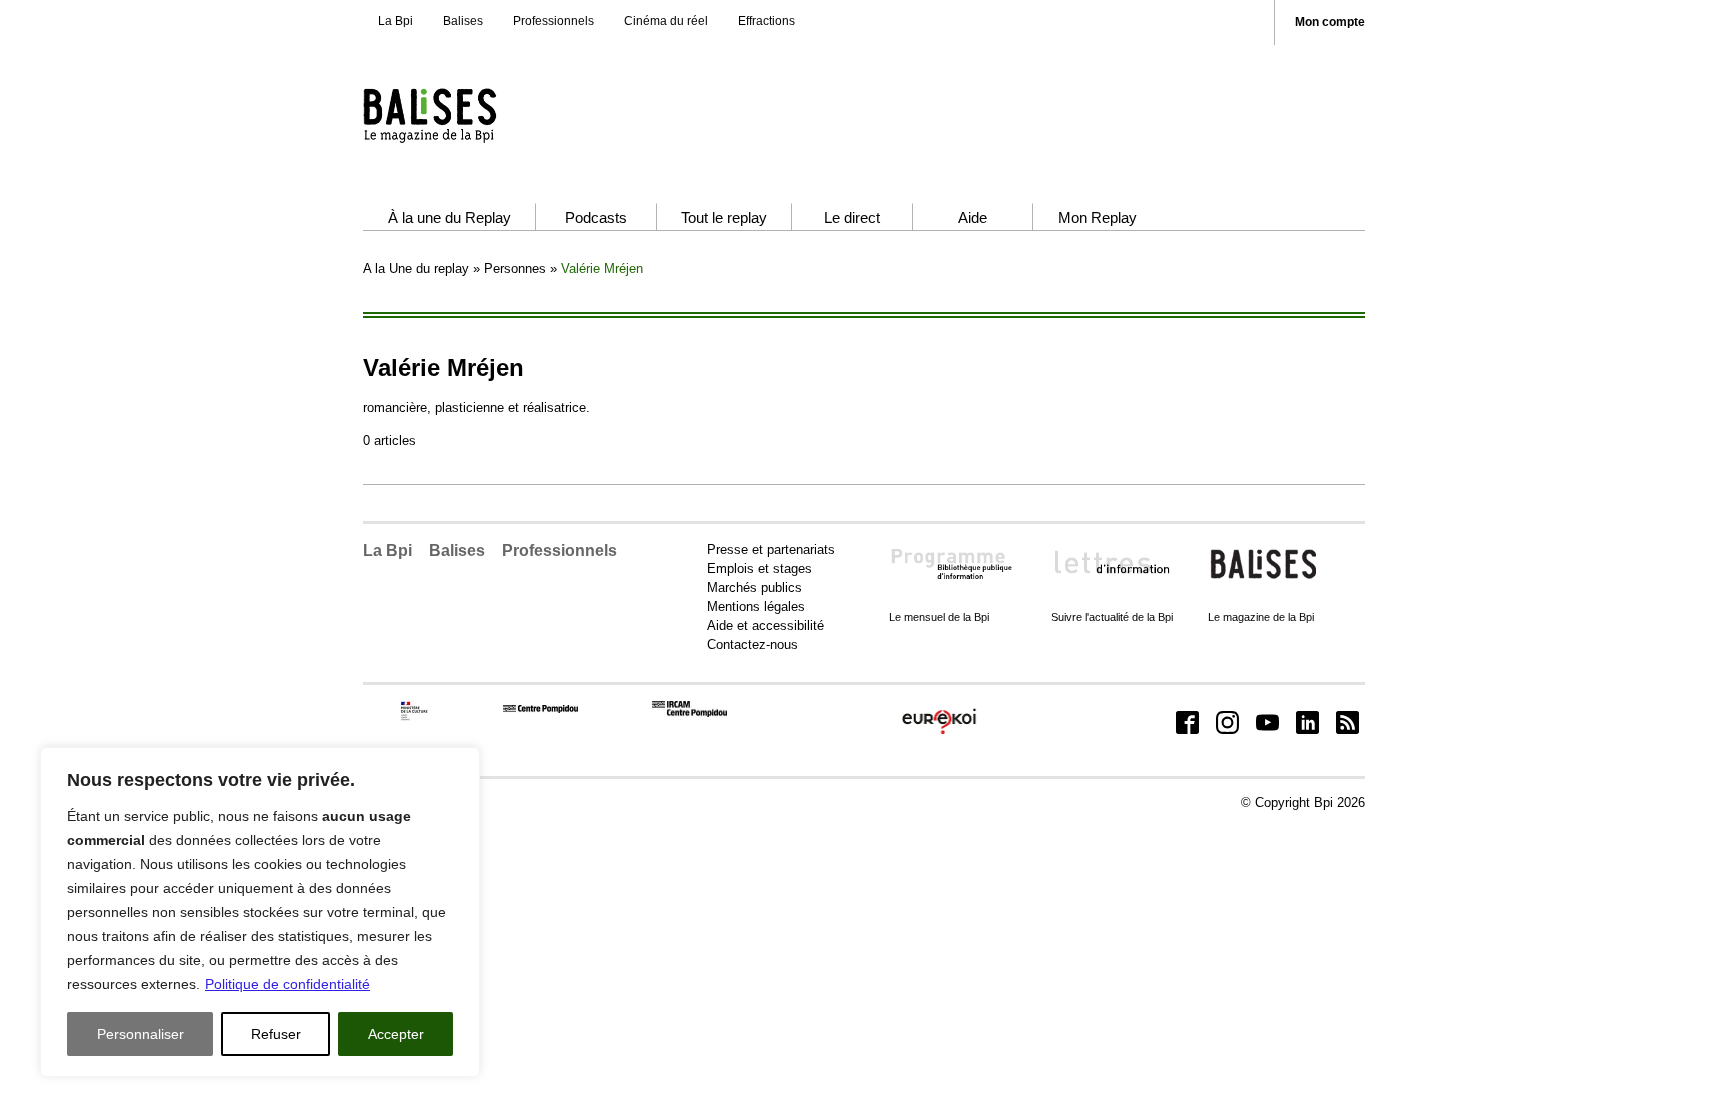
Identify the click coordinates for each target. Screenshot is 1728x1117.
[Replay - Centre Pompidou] (468, 115)
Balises (463, 21)
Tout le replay (724, 217)
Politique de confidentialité (287, 984)
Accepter (396, 1034)
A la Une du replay (416, 268)
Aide (972, 217)
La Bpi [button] (387, 550)
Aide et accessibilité (765, 625)
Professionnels (553, 21)
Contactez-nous (752, 644)
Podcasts (596, 217)
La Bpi (395, 21)
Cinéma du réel (666, 21)
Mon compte (1330, 22)
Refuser (276, 1034)
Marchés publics (754, 587)
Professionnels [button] (559, 550)
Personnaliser (140, 1034)
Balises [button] (457, 550)
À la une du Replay (449, 217)
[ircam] (689, 712)
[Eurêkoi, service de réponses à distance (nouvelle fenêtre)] (939, 734)
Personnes (515, 268)
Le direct (852, 217)
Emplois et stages (759, 568)
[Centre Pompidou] (540, 708)
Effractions (766, 21)
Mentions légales (756, 606)
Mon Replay (1097, 217)
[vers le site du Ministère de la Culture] (415, 716)
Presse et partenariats (771, 549)
